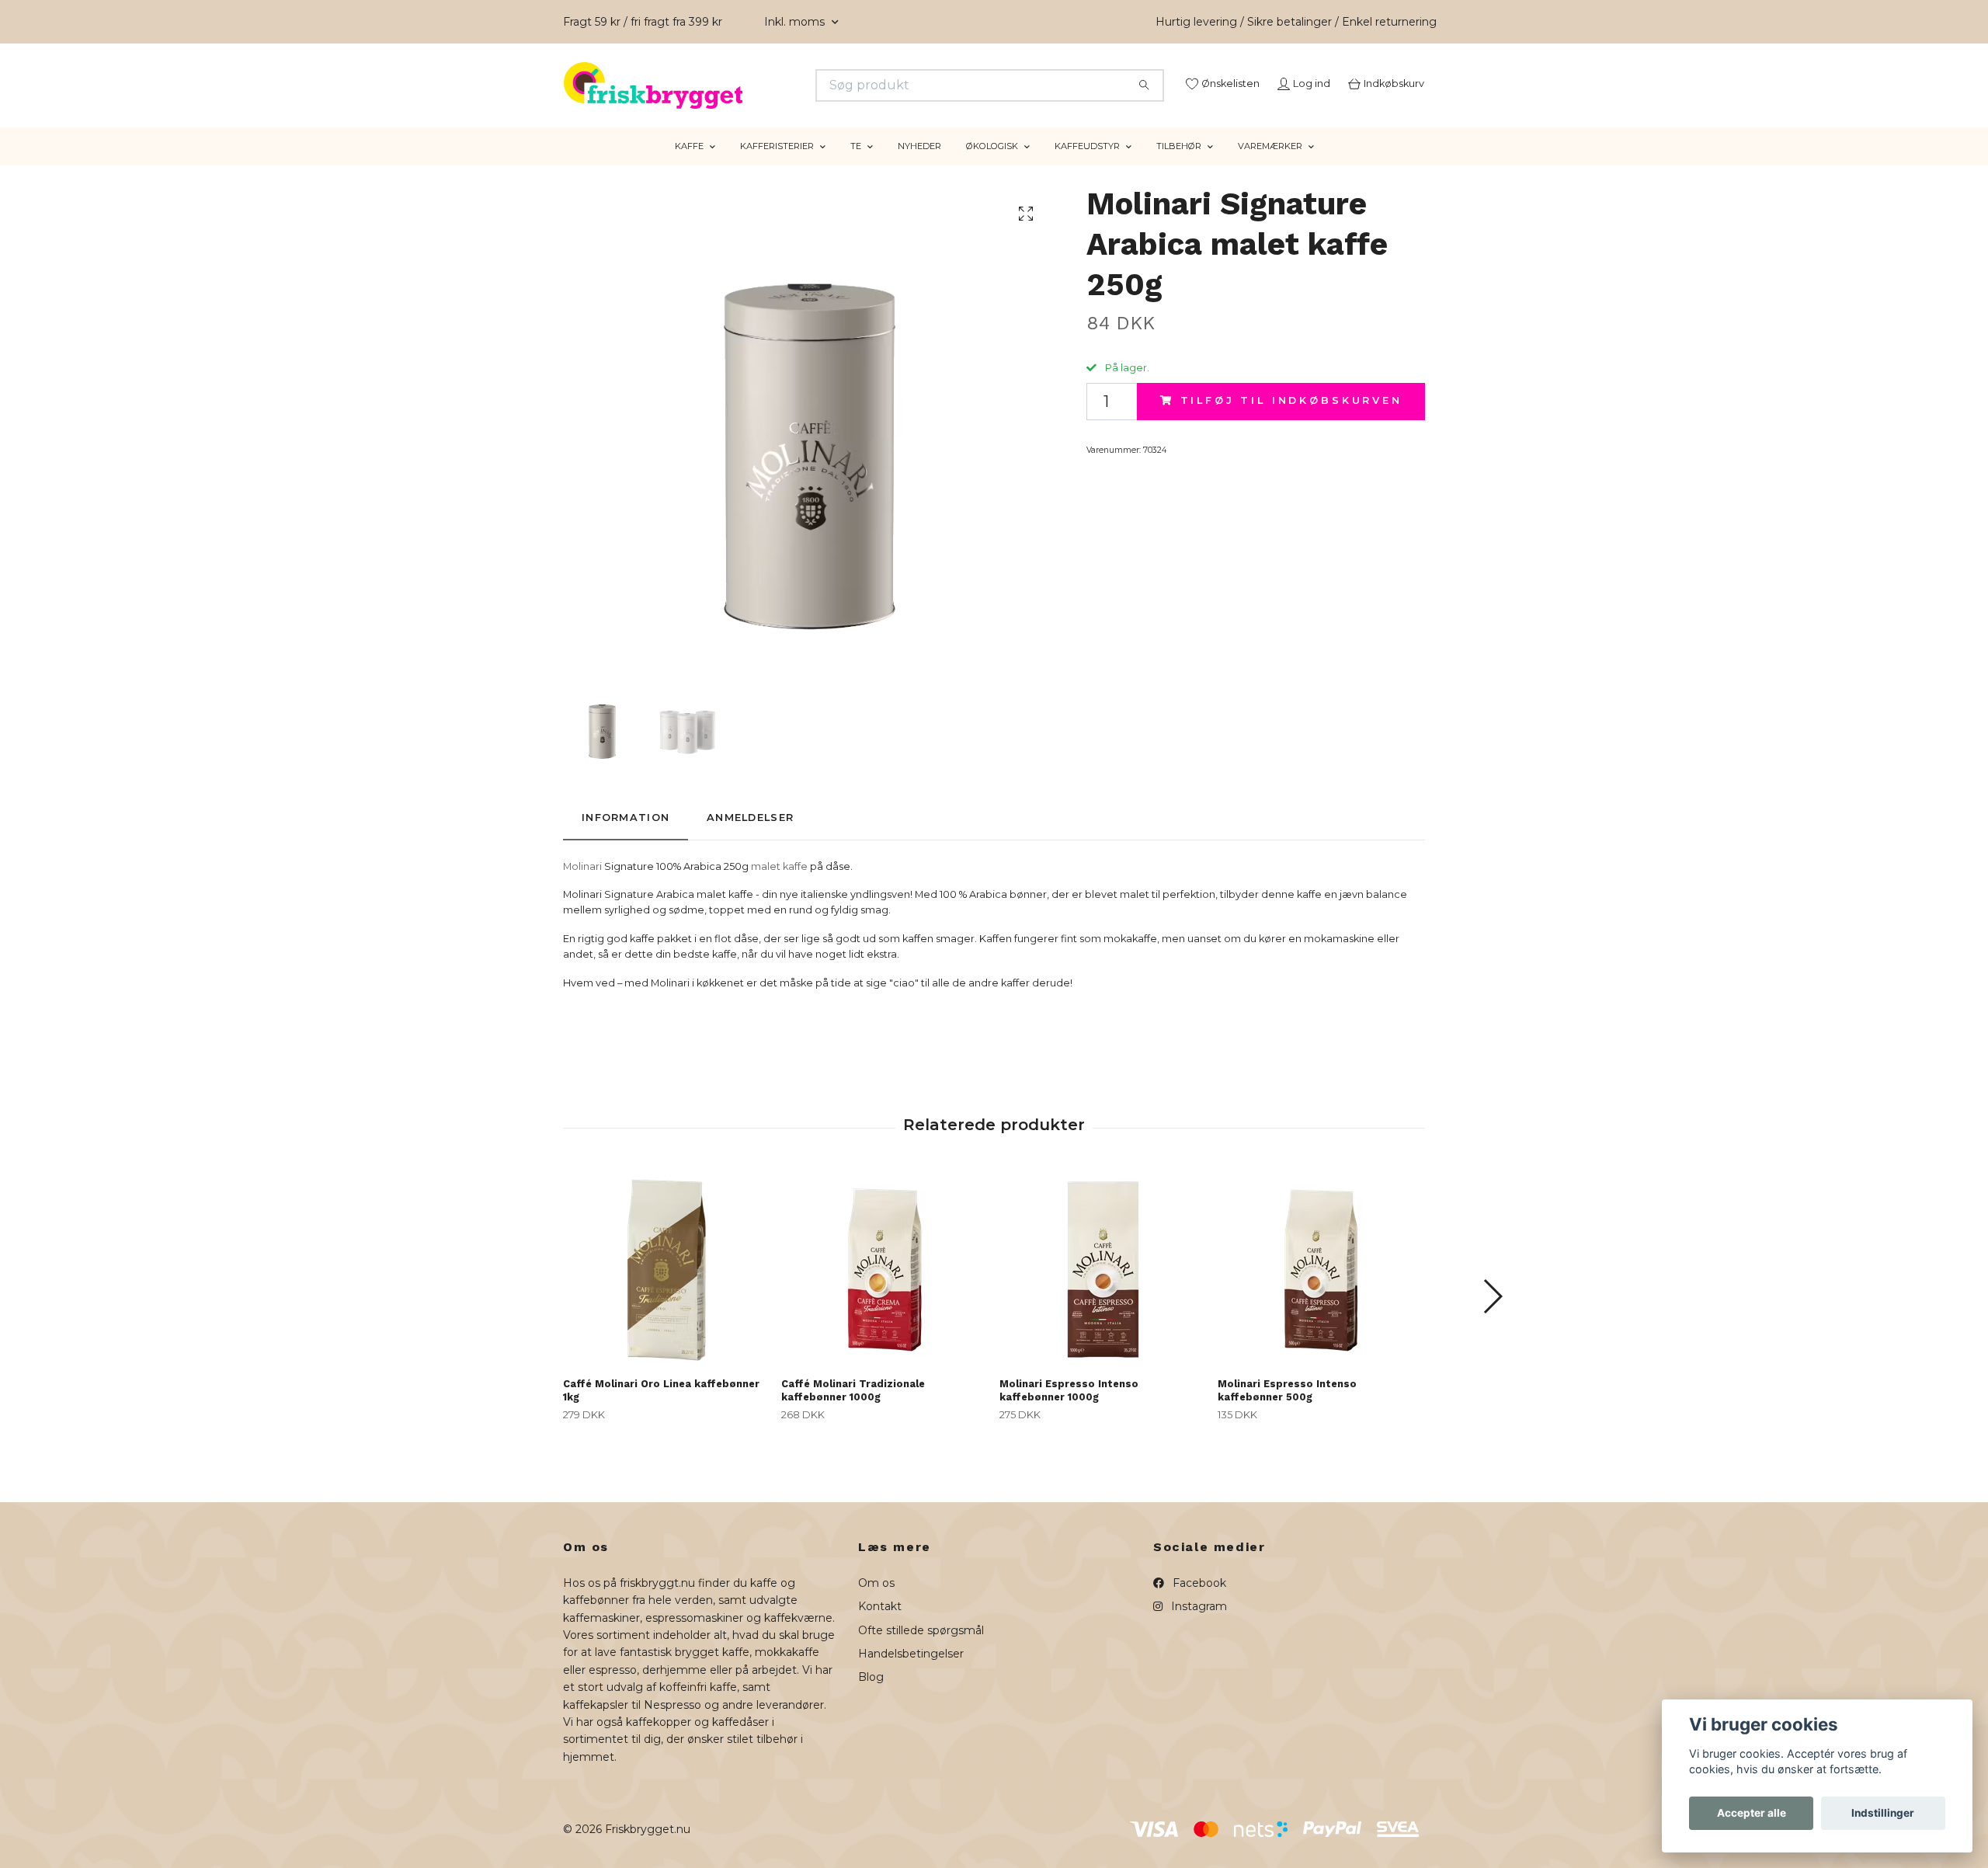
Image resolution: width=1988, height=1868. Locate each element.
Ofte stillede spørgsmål (921, 1649)
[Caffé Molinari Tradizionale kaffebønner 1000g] (885, 1288)
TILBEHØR (1179, 165)
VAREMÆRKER (1270, 165)
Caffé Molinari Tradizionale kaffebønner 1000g (853, 1410)
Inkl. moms (796, 22)
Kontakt (880, 1626)
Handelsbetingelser (911, 1673)
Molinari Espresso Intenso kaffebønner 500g (1287, 1410)
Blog (871, 1696)
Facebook (1198, 1602)
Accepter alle (1752, 1813)
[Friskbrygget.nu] (779, 85)
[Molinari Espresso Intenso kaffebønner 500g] (1321, 1288)
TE (856, 165)
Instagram (1197, 1626)
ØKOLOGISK (992, 165)
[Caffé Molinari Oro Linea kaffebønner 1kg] (666, 1288)
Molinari (582, 885)
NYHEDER (919, 165)
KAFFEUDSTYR (1087, 165)
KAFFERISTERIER (777, 165)
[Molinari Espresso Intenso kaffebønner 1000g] (1103, 1288)
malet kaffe (779, 885)
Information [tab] (626, 837)
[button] (1492, 1316)
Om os (876, 1602)
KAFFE (689, 165)
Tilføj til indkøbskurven (1291, 420)
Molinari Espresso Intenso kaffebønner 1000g (1069, 1410)
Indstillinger (1883, 1813)
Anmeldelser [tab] (750, 837)
